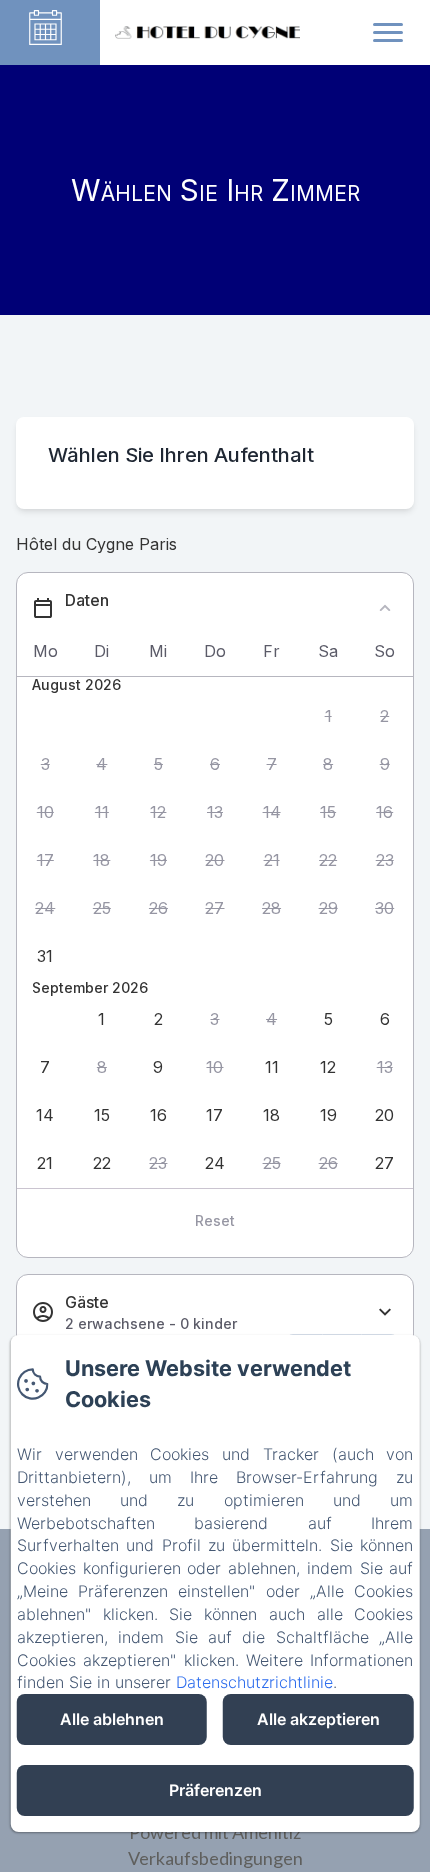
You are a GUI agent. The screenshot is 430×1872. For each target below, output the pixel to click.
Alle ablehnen (112, 1719)
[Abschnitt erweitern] (385, 1312)
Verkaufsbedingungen (215, 1858)
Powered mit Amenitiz (215, 1832)
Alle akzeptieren (318, 1719)
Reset (215, 1220)
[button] (328, 716)
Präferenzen (215, 1790)
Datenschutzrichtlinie (254, 1682)
